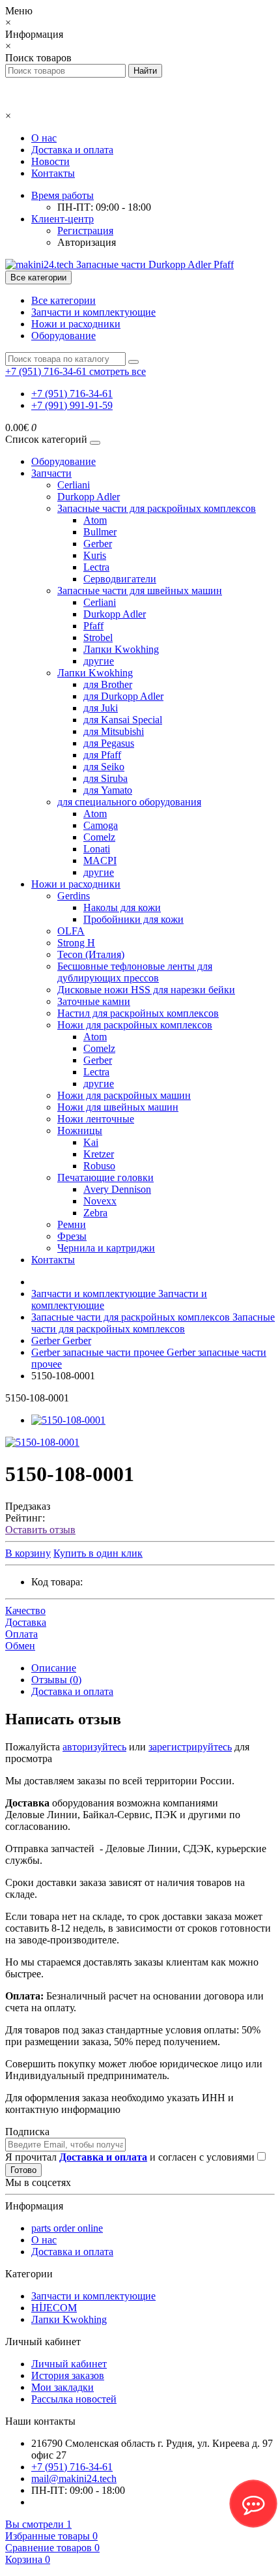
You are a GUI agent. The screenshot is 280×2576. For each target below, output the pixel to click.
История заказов (68, 2375)
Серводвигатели (120, 579)
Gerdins (74, 896)
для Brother (108, 684)
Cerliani (74, 485)
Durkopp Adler (89, 497)
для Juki (101, 708)
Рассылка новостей (74, 2399)
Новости (50, 161)
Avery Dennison (117, 1189)
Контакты (53, 173)
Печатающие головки (105, 1177)
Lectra (96, 567)
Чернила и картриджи (106, 1248)
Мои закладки (63, 2387)
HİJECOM (54, 2308)
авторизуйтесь (94, 1747)
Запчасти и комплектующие (93, 312)
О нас (44, 138)
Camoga (101, 825)
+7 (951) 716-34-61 (72, 394)
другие (99, 661)
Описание (54, 1668)
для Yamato (108, 790)
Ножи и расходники (76, 324)
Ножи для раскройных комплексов (135, 1025)
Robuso (99, 1166)
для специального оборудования (129, 802)
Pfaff (93, 626)
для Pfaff (102, 755)
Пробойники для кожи (133, 919)
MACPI (100, 861)
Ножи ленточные (96, 1119)
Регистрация (85, 231)
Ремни (72, 1224)
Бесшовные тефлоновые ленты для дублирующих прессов (135, 972)
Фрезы (72, 1236)
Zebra (95, 1213)
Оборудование (63, 336)
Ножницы (80, 1131)
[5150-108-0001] (68, 1420)
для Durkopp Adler (123, 696)
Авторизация (87, 242)
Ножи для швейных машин (118, 1107)
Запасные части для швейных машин (140, 591)
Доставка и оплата (72, 150)
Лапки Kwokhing (121, 649)
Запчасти (51, 473)
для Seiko (104, 767)
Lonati (97, 849)
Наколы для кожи (122, 907)
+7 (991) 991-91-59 (72, 405)
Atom (95, 520)
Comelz (99, 837)
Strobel (98, 637)
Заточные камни (94, 1001)
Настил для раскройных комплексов (138, 1013)
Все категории (63, 300)
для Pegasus (109, 743)
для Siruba (105, 778)
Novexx (100, 1201)
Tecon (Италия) (91, 954)
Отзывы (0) (56, 1680)
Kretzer (99, 1154)
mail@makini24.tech (74, 2479)
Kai (91, 1142)
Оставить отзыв (40, 1530)
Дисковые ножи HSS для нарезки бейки (146, 990)
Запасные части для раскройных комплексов (157, 508)
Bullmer (100, 532)
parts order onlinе (67, 2228)
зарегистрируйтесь (190, 1747)
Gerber (98, 544)
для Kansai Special (123, 720)
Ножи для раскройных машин (124, 1095)
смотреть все (118, 371)
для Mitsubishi (114, 731)
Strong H (76, 943)
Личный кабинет (69, 2364)
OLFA (71, 931)
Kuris (95, 555)
